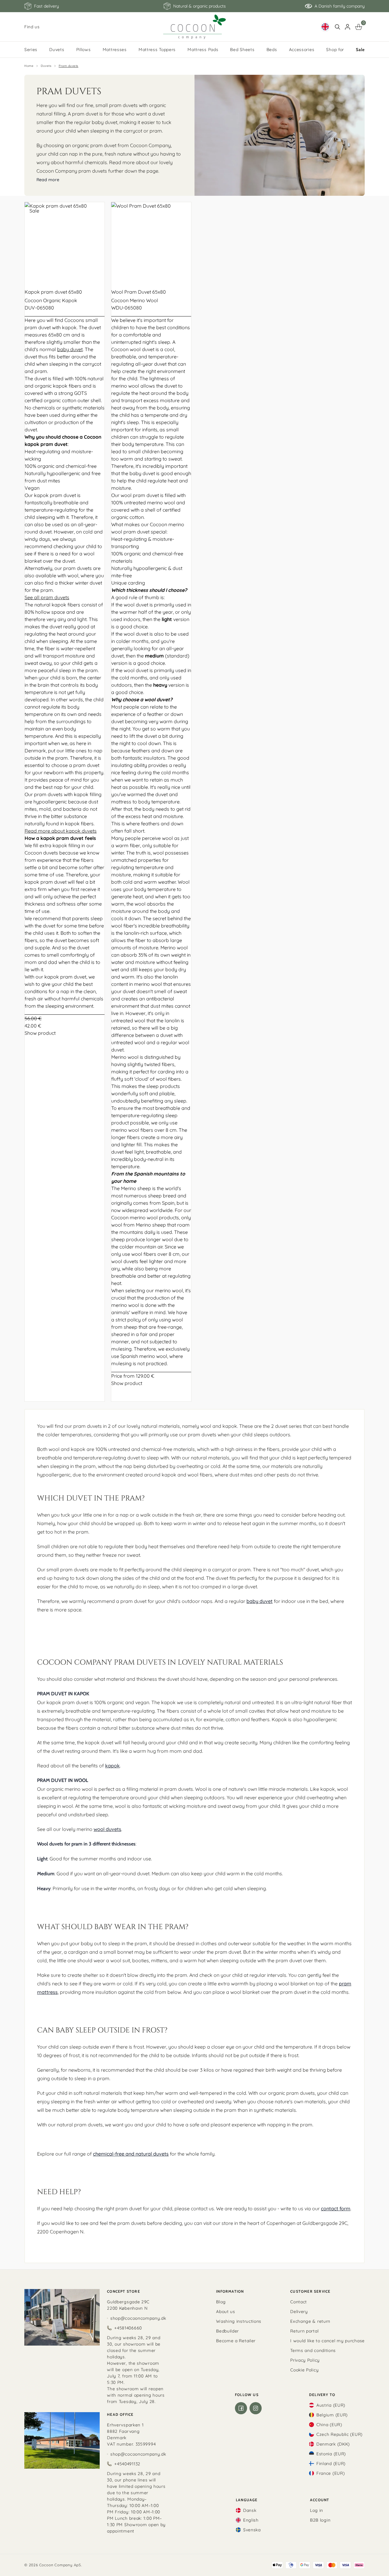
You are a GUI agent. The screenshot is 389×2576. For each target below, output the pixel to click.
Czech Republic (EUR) (339, 2434)
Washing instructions (239, 2321)
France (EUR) (330, 2473)
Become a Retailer (236, 2341)
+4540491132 (127, 2464)
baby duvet (70, 349)
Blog (221, 2302)
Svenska (252, 2530)
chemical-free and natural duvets (131, 2154)
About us (226, 2312)
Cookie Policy (304, 2370)
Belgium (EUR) (332, 2415)
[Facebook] (241, 2408)
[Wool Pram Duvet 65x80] (151, 242)
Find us (32, 27)
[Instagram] (256, 2408)
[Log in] (348, 27)
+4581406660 (128, 2328)
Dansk (250, 2510)
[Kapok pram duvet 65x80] (65, 242)
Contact (299, 2302)
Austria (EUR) (331, 2405)
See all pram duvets (47, 597)
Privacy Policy (305, 2360)
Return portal (304, 2331)
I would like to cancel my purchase (327, 2341)
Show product (40, 1033)
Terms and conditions (313, 2350)
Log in (317, 2510)
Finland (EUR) (331, 2464)
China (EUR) (329, 2425)
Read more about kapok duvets (61, 831)
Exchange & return (310, 2321)
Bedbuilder (227, 2331)
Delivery (299, 2312)
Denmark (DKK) (333, 2444)
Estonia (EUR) (331, 2454)
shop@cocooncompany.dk (138, 2318)
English (251, 2520)
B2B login (320, 2520)
